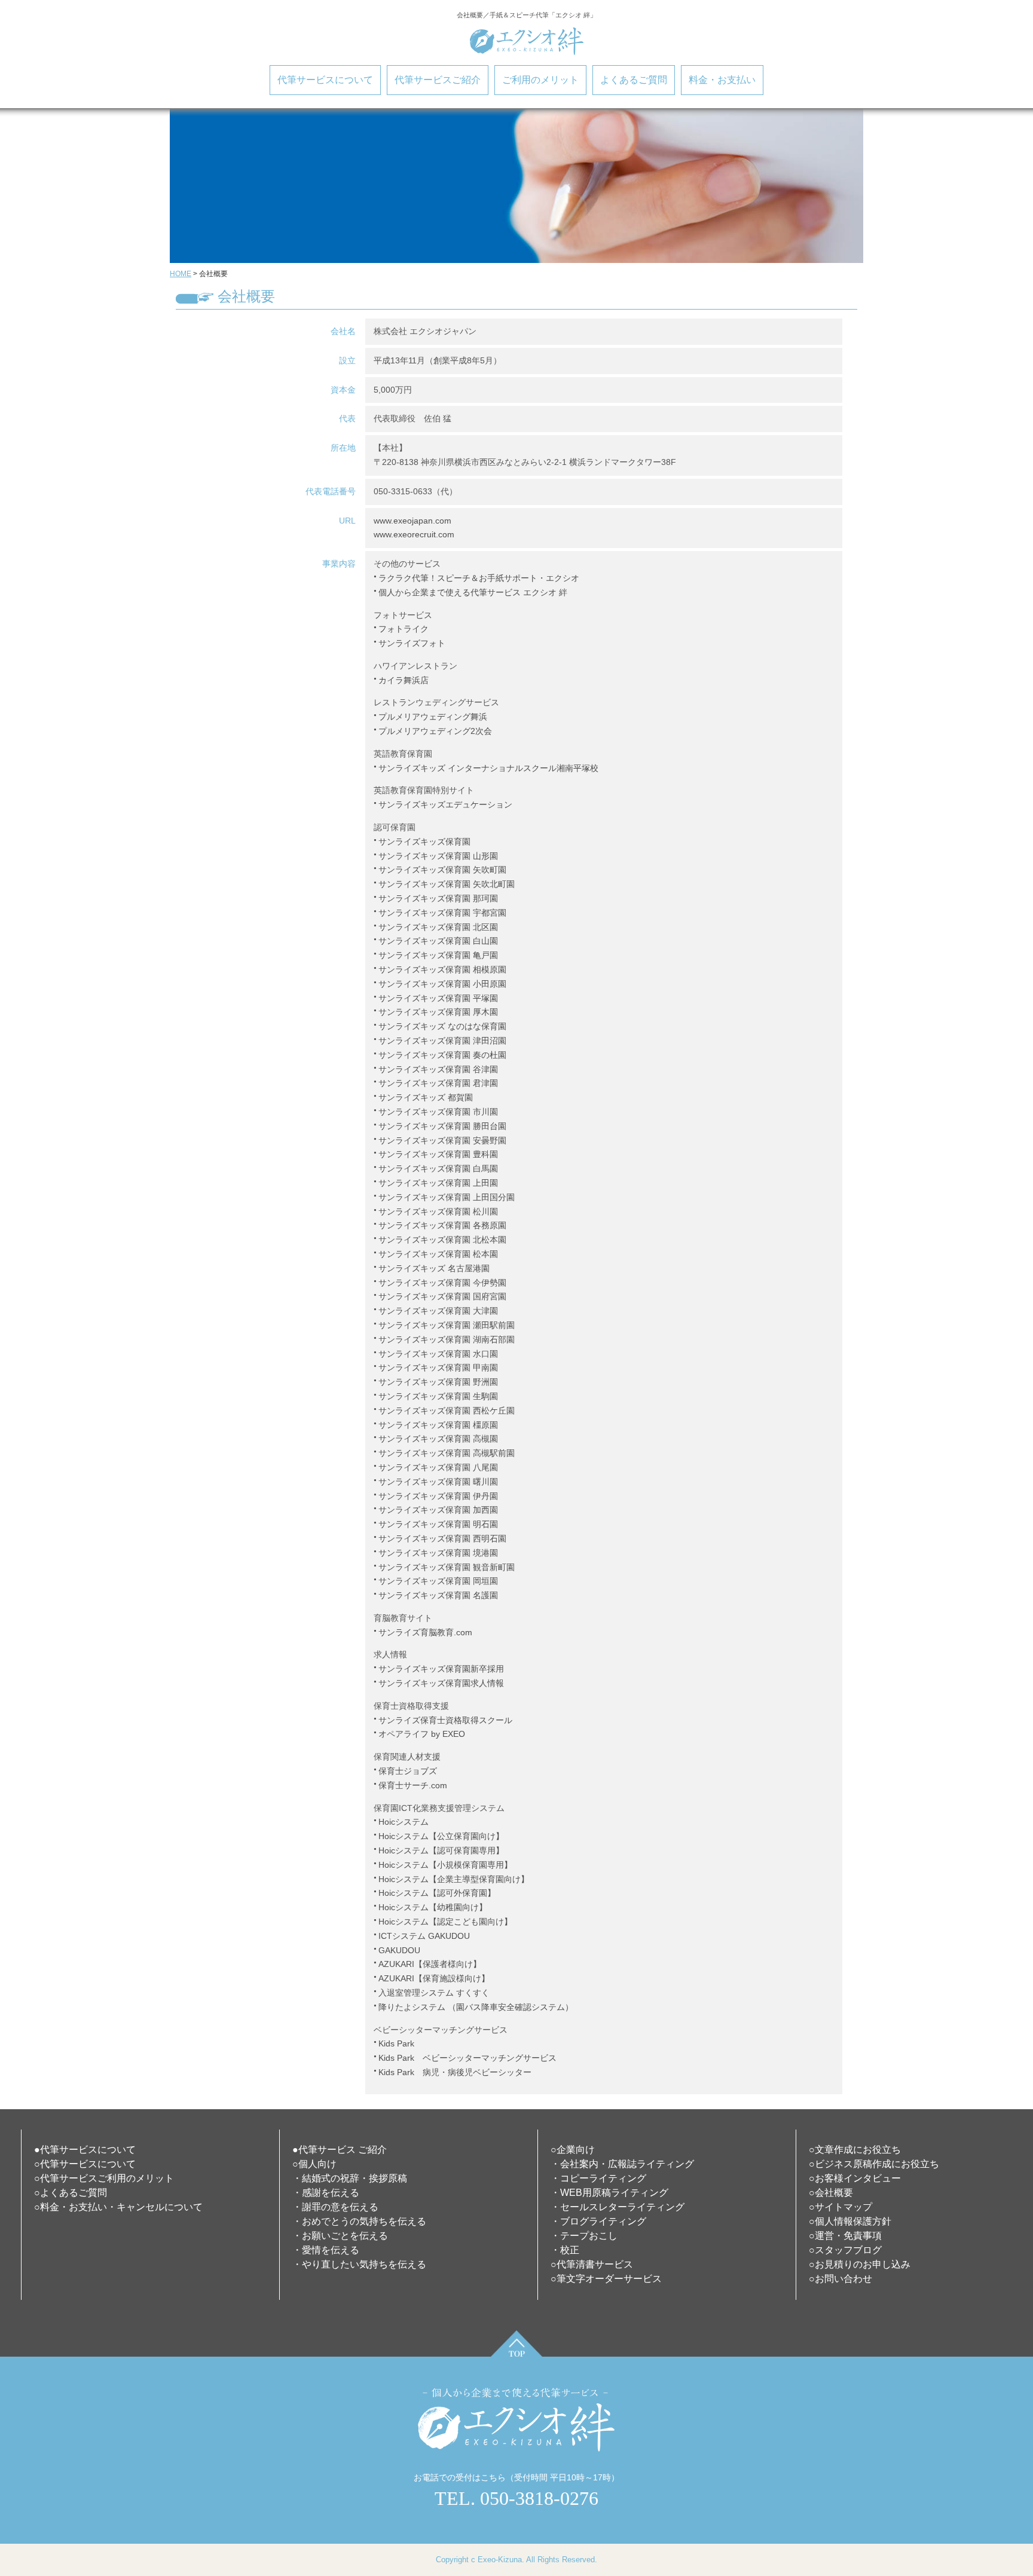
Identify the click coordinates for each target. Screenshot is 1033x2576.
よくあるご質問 (634, 80)
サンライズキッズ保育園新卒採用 (441, 1669)
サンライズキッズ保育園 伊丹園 (438, 1496)
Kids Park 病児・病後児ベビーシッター (455, 2072)
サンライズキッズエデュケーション (445, 804)
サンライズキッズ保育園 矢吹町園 (442, 870)
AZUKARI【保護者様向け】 (430, 1964)
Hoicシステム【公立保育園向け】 (441, 1836)
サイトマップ (843, 2207)
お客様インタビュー (858, 2178)
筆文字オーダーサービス (609, 2279)
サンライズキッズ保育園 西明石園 (442, 1538)
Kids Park (396, 2043)
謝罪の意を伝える (340, 2207)
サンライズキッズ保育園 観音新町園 (447, 1567)
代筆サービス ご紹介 (343, 2150)
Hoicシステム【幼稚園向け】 (433, 1907)
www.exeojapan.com (412, 521)
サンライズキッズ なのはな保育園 (442, 1026)
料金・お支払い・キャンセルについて (121, 2207)
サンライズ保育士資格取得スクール (445, 1720)
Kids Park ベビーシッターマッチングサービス (467, 2058)
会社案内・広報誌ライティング (627, 2164)
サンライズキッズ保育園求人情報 (441, 1683)
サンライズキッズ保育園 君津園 (438, 1083)
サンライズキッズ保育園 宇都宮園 (442, 913)
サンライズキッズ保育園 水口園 (438, 1354)
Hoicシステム (404, 1822)
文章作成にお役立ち (858, 2150)
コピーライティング (603, 2178)
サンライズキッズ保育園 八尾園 (438, 1467)
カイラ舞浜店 (404, 680)
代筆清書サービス (595, 2264)
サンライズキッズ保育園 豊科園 (438, 1154)
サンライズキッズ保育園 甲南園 (438, 1367)
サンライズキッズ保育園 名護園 (438, 1595)
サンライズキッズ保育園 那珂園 (438, 898)
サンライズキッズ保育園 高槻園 (438, 1439)
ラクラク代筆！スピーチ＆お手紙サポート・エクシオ (479, 578)
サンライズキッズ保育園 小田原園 (442, 984)
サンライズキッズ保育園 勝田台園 (442, 1126)
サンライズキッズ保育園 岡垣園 (438, 1581)
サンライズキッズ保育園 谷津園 (438, 1069)
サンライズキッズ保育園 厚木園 (438, 1012)
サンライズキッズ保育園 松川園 (438, 1211)
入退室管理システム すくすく (434, 1993)
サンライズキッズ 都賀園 (426, 1097)
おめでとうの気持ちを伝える (364, 2221)
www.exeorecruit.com (414, 534)
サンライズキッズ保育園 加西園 (438, 1510)
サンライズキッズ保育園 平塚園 (438, 998)
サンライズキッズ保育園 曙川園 (438, 1482)
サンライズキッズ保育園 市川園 (438, 1112)
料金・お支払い (722, 80)
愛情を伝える (331, 2250)
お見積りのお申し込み (863, 2264)
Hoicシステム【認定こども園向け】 (445, 1922)
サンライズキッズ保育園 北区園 (438, 927)
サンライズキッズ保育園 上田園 (438, 1183)
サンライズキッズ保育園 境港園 (438, 1553)
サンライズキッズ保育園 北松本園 (442, 1240)
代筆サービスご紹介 (438, 80)
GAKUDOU (399, 1950)
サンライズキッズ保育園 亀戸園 (438, 955)
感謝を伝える (331, 2193)
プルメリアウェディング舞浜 (433, 717)
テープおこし (589, 2236)
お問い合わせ (843, 2279)
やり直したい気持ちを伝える (364, 2264)
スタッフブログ (848, 2250)
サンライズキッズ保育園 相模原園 (442, 969)
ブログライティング (603, 2221)
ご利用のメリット (540, 80)
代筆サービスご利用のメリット (107, 2178)
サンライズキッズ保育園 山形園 (438, 856)
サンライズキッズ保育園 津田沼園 (442, 1041)
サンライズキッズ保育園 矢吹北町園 (447, 884)
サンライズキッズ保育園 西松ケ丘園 (447, 1411)
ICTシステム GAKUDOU (424, 1936)
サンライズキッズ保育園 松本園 (438, 1254)
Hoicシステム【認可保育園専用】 (441, 1850)
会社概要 (834, 2193)
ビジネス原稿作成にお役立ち (877, 2164)
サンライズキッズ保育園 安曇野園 (442, 1140)
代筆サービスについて (325, 80)
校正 (570, 2250)
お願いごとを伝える (345, 2236)
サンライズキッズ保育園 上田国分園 (447, 1197)
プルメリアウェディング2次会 (435, 731)
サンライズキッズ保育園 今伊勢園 (442, 1283)
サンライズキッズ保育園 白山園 (438, 941)
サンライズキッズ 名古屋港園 (434, 1268)
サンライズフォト (412, 643)
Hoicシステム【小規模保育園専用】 (445, 1865)
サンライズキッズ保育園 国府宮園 (442, 1296)
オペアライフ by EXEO (422, 1734)
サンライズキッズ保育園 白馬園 (438, 1168)
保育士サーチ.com (413, 1785)
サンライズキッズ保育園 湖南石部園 (447, 1339)
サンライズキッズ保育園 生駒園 (438, 1396)
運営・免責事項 (848, 2236)
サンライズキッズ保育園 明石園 (438, 1524)
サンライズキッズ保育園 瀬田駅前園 (447, 1325)
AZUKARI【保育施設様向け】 (434, 1978)
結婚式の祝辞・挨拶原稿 (354, 2178)
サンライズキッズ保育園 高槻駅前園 (447, 1453)
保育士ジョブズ (408, 1771)
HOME (181, 274)
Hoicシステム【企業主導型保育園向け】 (454, 1879)
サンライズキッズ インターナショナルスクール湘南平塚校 (488, 768)
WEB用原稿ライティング (614, 2193)
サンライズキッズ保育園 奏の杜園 (442, 1055)
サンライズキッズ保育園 (424, 842)
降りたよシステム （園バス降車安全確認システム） (476, 2007)
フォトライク (404, 629)
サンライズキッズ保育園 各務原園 (442, 1225)
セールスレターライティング (622, 2207)
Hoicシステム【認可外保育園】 (437, 1893)
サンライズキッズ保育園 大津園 (438, 1311)
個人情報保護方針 (853, 2221)
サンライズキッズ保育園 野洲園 (438, 1382)
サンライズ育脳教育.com (425, 1632)
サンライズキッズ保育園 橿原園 (438, 1425)
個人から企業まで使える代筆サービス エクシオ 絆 (473, 592)
